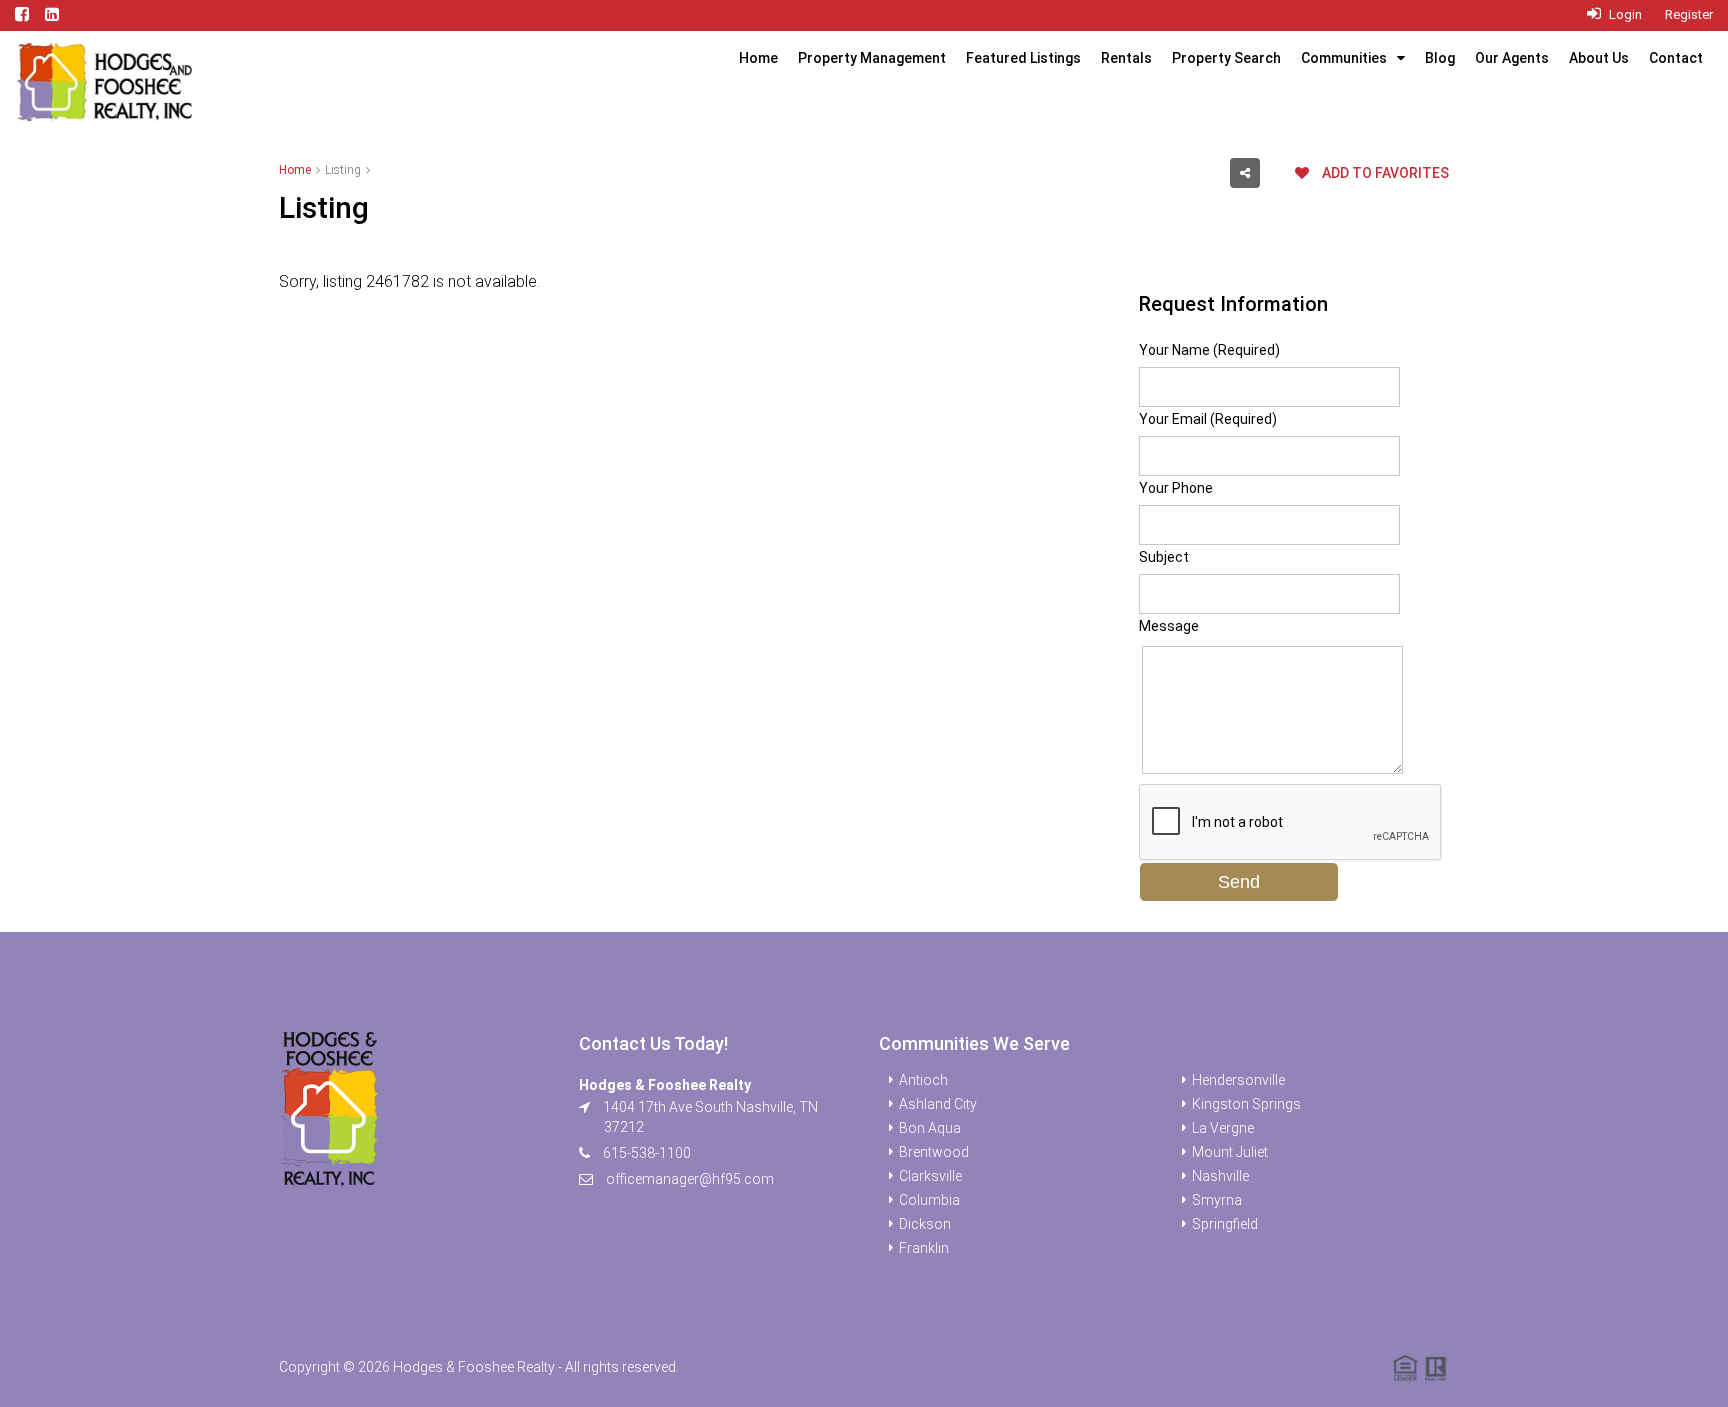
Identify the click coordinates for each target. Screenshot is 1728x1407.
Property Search (1226, 58)
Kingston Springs (1246, 1104)
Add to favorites (1384, 173)
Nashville (1220, 1176)
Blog (1440, 58)
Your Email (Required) (1208, 419)
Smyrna (1217, 1200)
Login (1624, 14)
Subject (1164, 557)
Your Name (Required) (1209, 350)
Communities (1344, 58)
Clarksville (930, 1176)
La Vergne (1223, 1128)
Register (1689, 14)
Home (758, 58)
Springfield (1225, 1224)
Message (1169, 626)
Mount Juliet (1230, 1152)
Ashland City (938, 1104)
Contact (1676, 58)
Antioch (923, 1080)
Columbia (929, 1200)
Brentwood (934, 1152)
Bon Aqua (930, 1128)
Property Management (872, 58)
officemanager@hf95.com (690, 1179)
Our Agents (1512, 58)
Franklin (924, 1248)
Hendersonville (1238, 1080)
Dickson (925, 1224)
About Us (1599, 58)
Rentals (1126, 58)
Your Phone (1176, 488)
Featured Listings (1023, 58)
